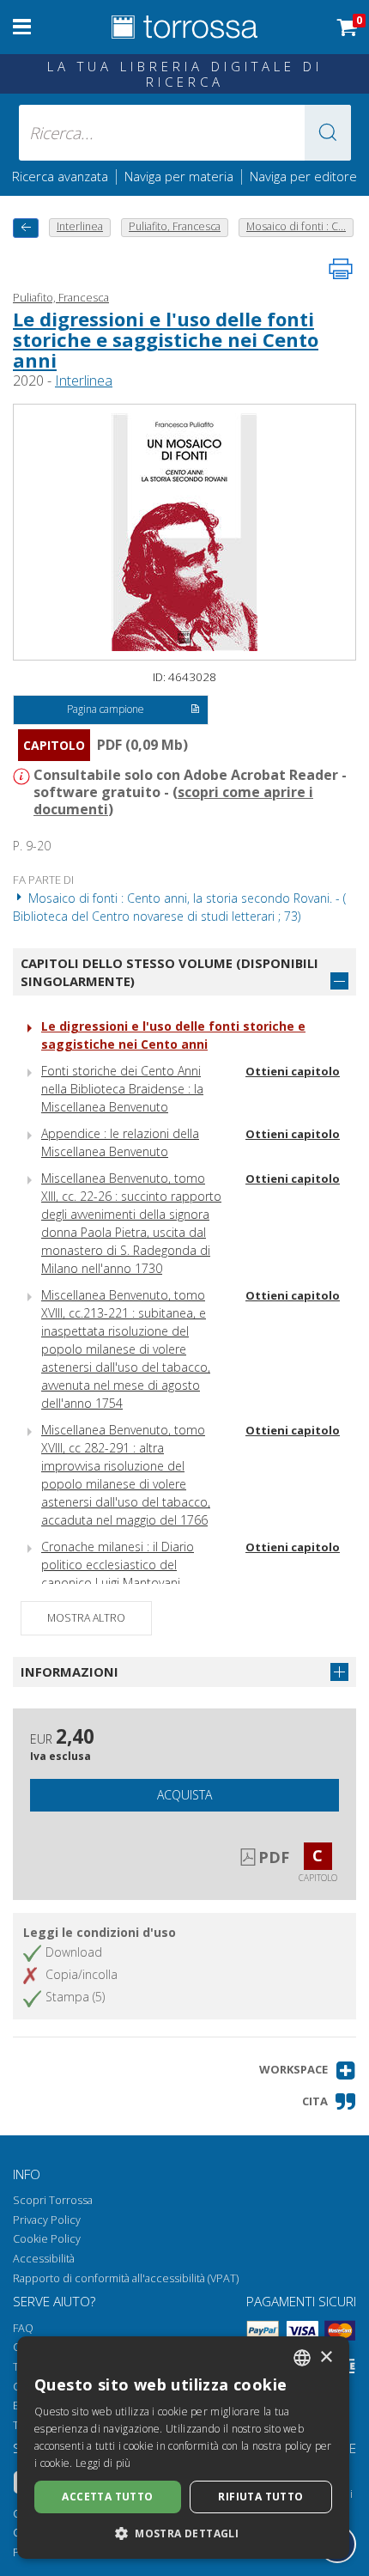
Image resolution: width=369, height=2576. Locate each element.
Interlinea (84, 381)
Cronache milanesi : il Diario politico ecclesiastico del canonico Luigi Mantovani (118, 1565)
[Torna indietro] (26, 228)
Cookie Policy (47, 2239)
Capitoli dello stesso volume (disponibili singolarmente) (169, 972)
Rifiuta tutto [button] (260, 2497)
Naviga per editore (303, 176)
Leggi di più (103, 2463)
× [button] (326, 2357)
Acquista (184, 1795)
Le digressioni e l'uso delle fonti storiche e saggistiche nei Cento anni (166, 339)
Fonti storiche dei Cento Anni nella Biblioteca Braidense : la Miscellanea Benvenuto (122, 1089)
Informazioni (70, 1672)
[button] (328, 133)
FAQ (23, 2328)
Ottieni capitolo (293, 1071)
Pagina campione (106, 709)
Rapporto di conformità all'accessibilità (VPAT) (126, 2278)
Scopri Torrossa (53, 2200)
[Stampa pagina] (341, 269)
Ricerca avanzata (60, 176)
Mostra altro (86, 1618)
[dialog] (183, 2448)
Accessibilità (44, 2259)
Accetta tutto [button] (107, 2497)
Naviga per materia (179, 176)
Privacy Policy (47, 2220)
